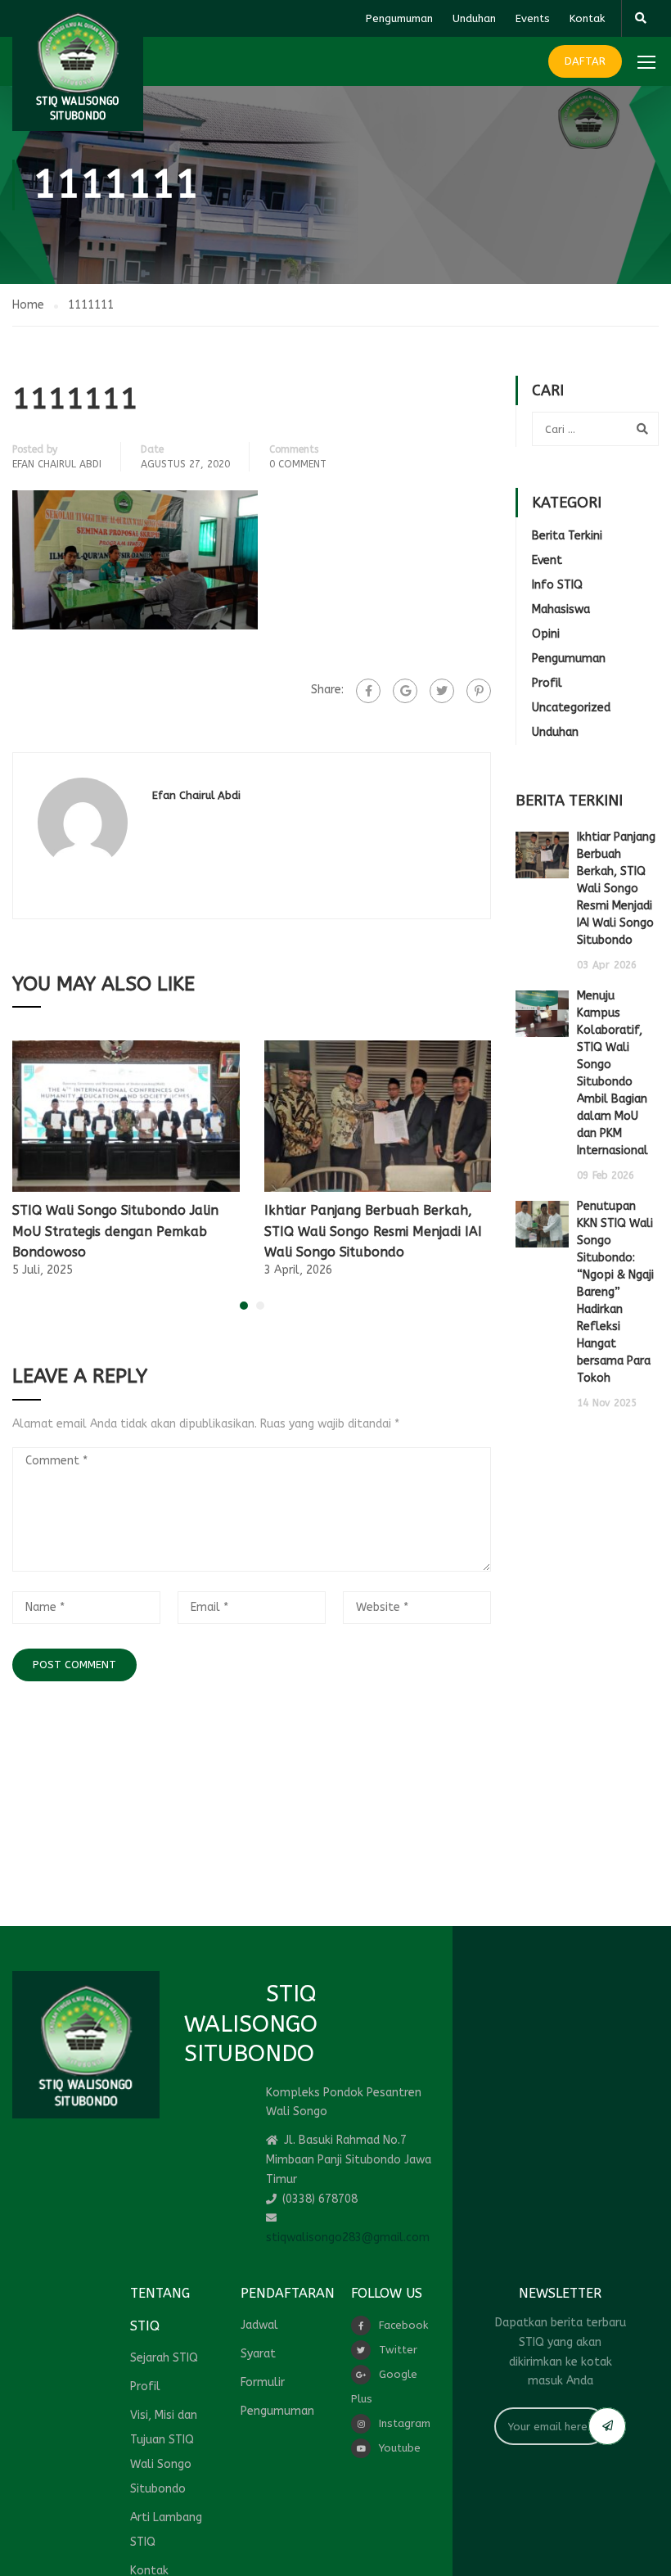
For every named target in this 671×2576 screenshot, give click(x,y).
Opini (546, 634)
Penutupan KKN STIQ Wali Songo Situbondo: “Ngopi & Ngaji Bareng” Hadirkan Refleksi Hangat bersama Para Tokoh (615, 1292)
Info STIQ (557, 585)
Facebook (403, 2325)
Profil (547, 683)
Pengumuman (399, 18)
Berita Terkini (567, 536)
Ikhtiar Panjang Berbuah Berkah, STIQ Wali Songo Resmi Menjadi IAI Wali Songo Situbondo (373, 1231)
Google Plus (384, 2387)
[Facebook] (368, 691)
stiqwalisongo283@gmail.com (348, 2238)
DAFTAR (585, 61)
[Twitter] (442, 691)
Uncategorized (571, 708)
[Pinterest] (479, 691)
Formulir (263, 2382)
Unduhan (474, 18)
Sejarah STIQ (164, 2358)
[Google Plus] (405, 691)
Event (547, 560)
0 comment (298, 464)
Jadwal (259, 2325)
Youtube (400, 2448)
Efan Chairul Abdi (57, 464)
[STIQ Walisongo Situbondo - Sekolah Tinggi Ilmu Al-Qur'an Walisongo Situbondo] (78, 65)
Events (533, 18)
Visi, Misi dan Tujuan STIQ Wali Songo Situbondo (164, 2452)
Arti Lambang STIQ (166, 2530)
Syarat (258, 2354)
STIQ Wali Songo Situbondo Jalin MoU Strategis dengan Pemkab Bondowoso (115, 1231)
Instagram (405, 2423)
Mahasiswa (561, 609)
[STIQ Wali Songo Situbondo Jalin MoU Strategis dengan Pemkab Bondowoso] (126, 1115)
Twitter (398, 2350)
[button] (244, 1306)
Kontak (587, 18)
